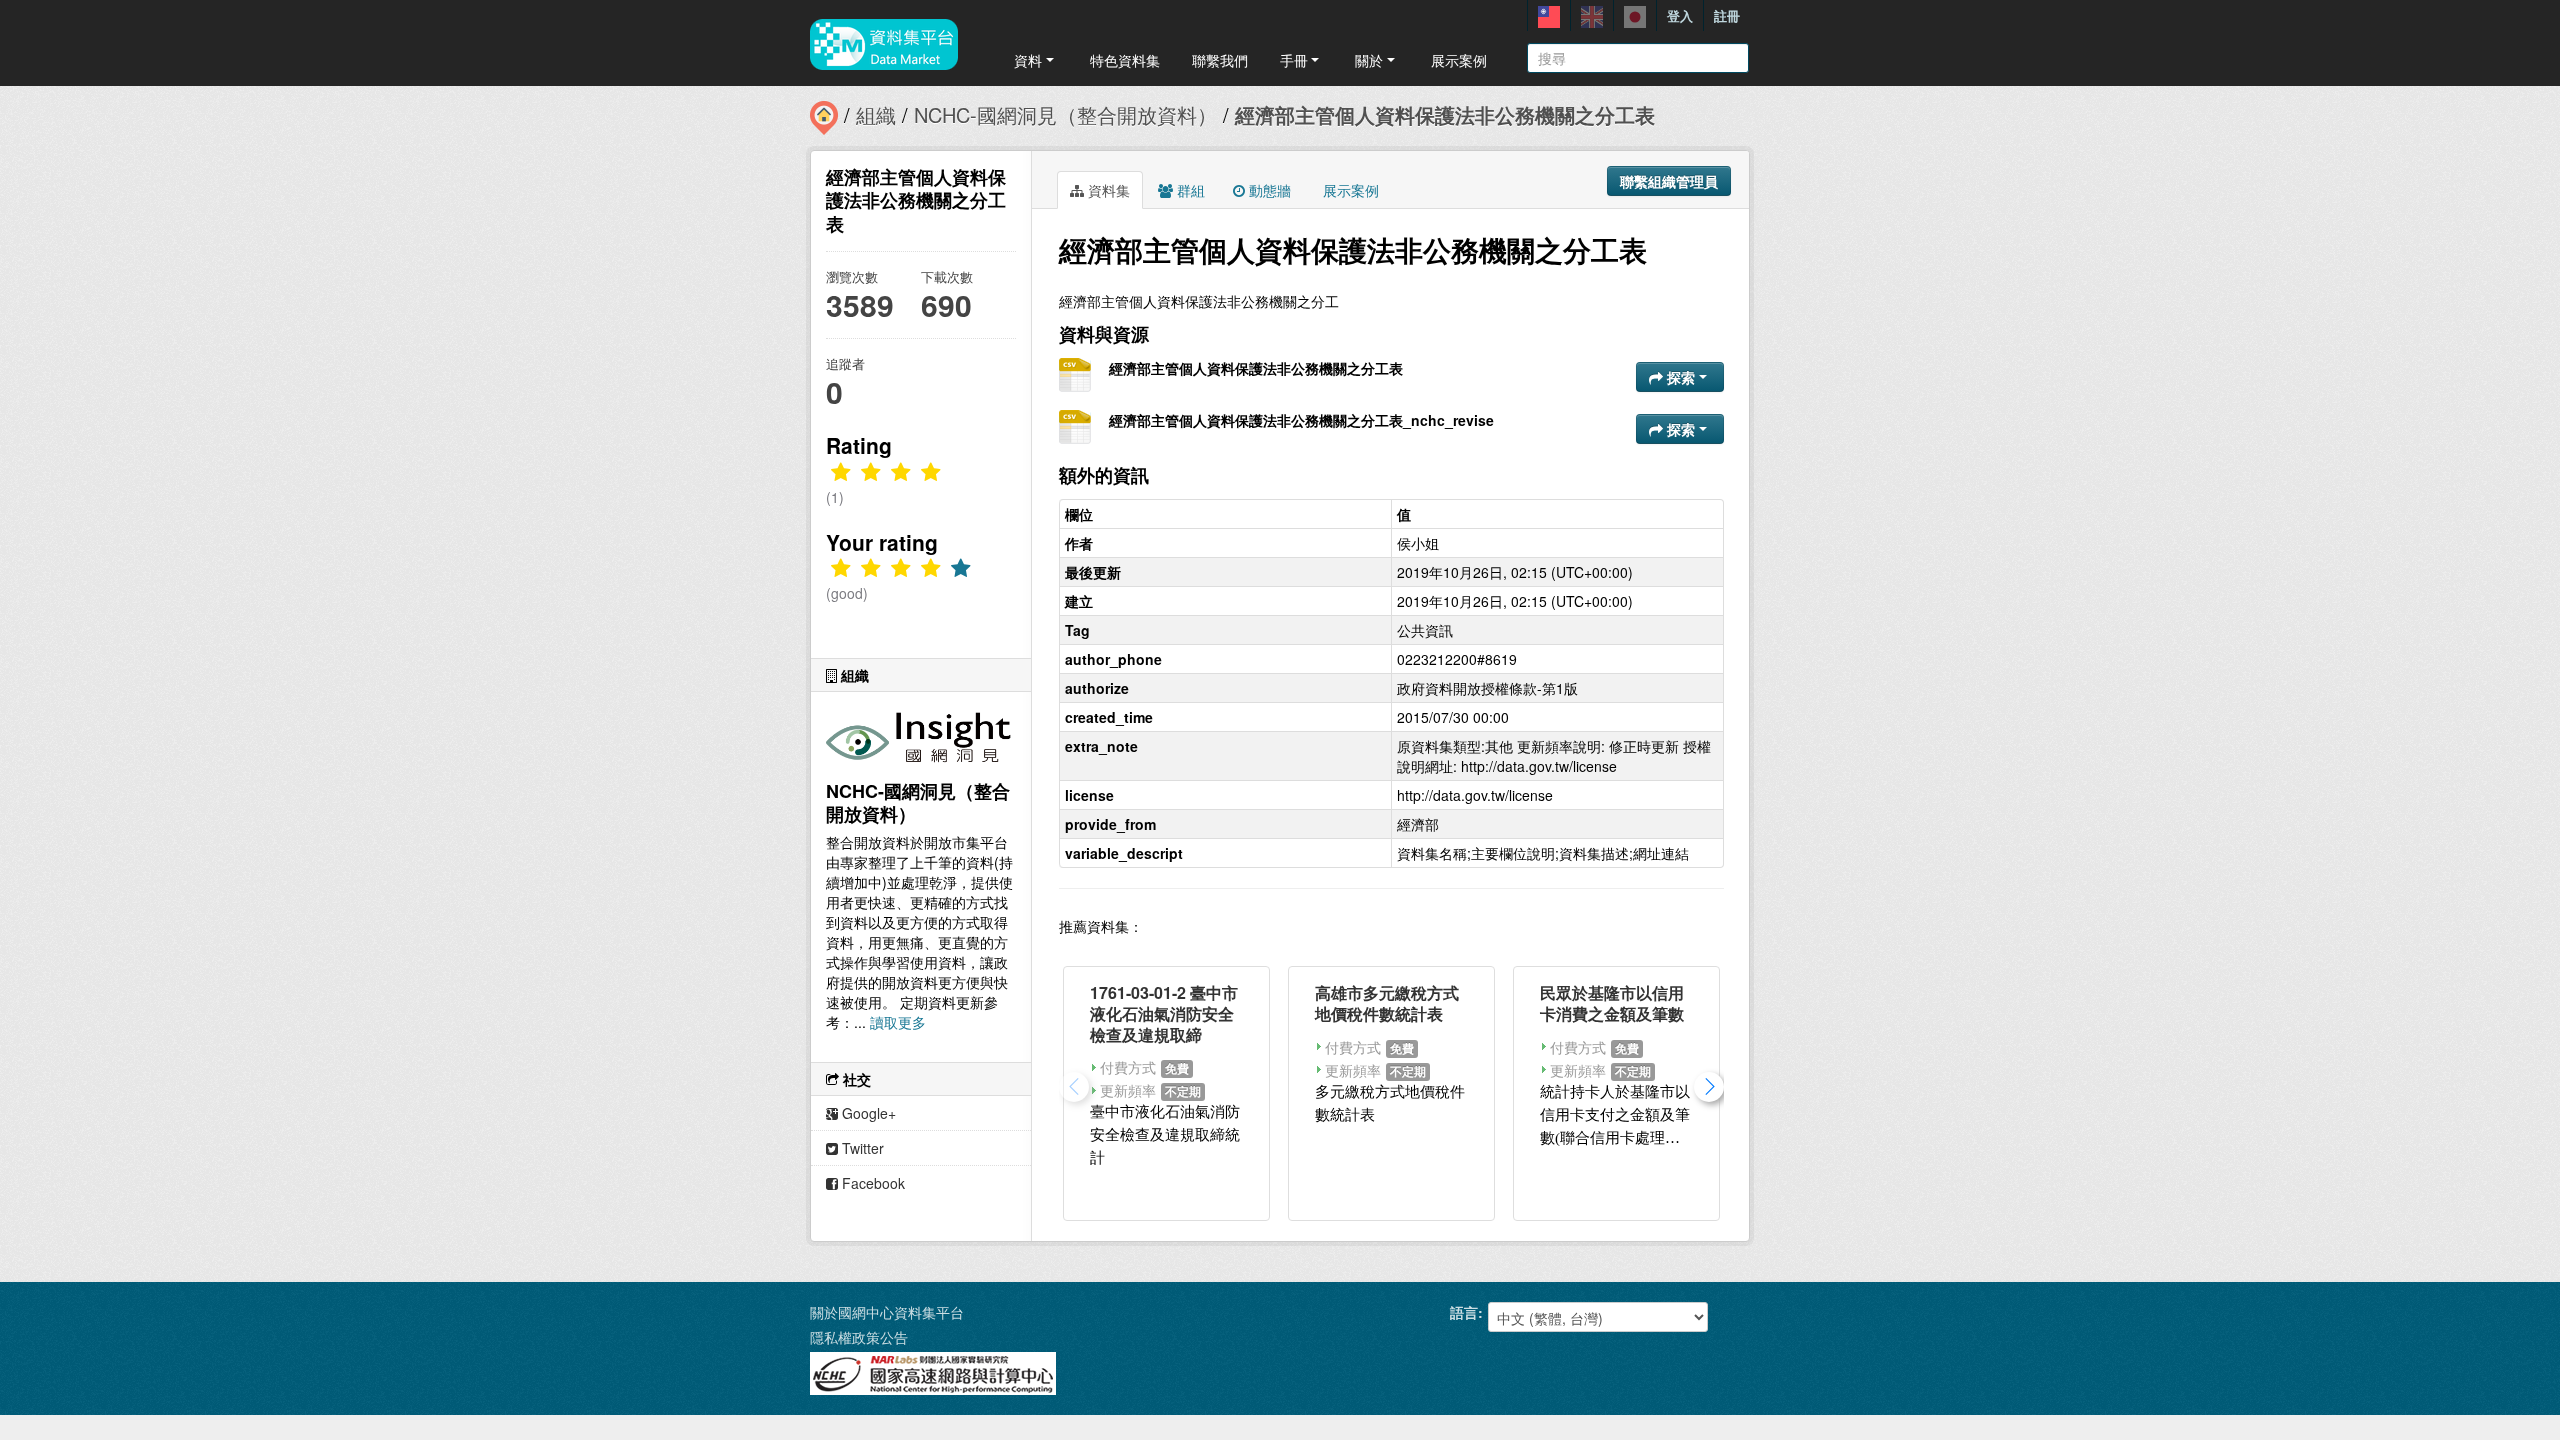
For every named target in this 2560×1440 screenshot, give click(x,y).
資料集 (1107, 190)
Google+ (867, 1113)
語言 (1464, 1312)
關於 (1369, 60)
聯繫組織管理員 (1669, 181)
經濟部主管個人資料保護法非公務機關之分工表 (1445, 114)
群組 (1189, 190)
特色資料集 (1125, 60)
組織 (876, 114)
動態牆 (1268, 190)
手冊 (1294, 60)
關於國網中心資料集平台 (887, 1312)
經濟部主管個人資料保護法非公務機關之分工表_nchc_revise (1301, 420)
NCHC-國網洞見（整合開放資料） (1065, 114)
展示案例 (1459, 60)
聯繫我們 (1220, 60)
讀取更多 (898, 1022)
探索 (1681, 377)
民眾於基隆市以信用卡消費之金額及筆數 (1612, 1003)
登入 (1680, 15)
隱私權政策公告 (859, 1337)
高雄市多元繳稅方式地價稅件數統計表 (1387, 1003)
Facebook (871, 1183)
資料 (1028, 60)
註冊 (1727, 15)
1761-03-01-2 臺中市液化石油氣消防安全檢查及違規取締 (1164, 1013)
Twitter (861, 1148)
